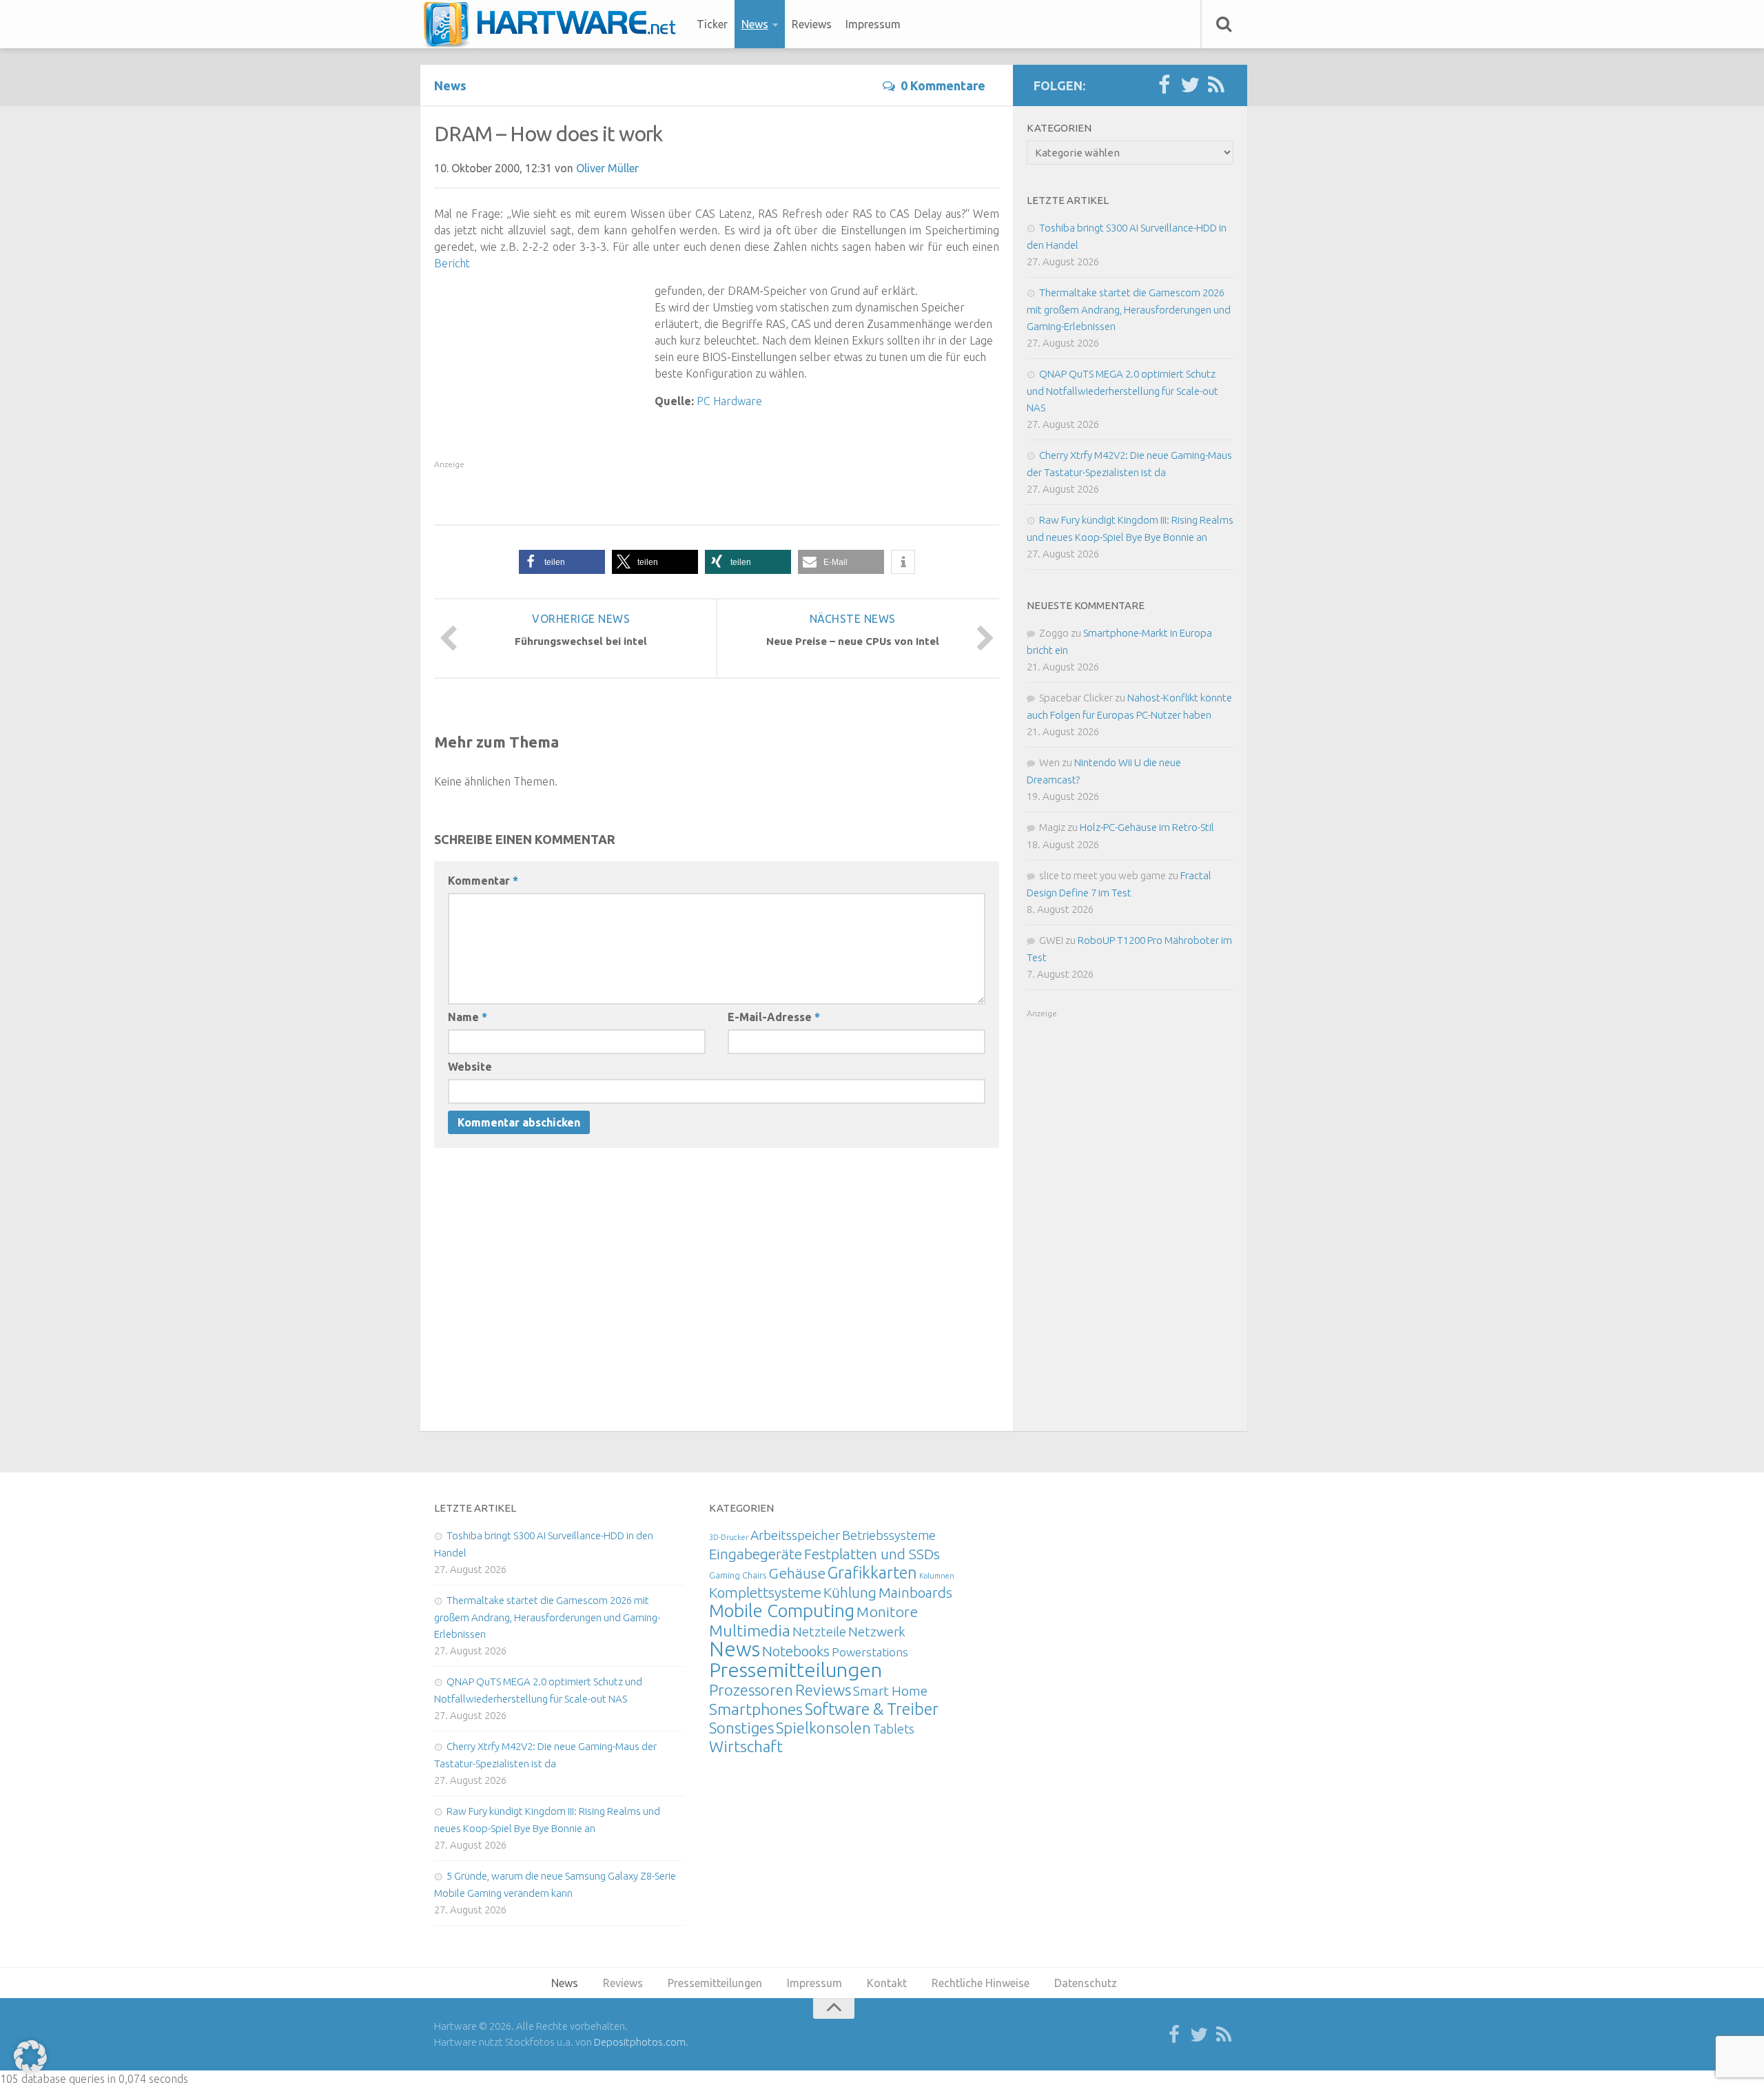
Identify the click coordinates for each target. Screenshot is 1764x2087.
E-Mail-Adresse (774, 1017)
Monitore (887, 1612)
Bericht (452, 263)
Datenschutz (1086, 1983)
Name (468, 1017)
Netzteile (819, 1632)
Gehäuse (797, 1573)
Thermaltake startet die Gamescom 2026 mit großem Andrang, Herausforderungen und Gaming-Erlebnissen (1129, 309)
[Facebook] (1164, 85)
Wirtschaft (746, 1746)
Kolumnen (937, 1576)
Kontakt (887, 1983)
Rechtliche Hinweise (981, 1983)
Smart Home (890, 1691)
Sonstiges (741, 1728)
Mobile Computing (782, 1611)
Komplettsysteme (765, 1592)
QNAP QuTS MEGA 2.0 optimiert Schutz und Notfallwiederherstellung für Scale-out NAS (1122, 391)
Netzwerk (877, 1632)
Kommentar (483, 881)
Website (470, 1067)
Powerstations (870, 1652)
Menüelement (554, 24)
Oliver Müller (607, 168)
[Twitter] (1190, 85)
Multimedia (750, 1630)
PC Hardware (729, 401)
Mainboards (915, 1593)
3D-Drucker (729, 1537)
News (755, 24)
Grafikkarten (872, 1572)
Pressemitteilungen (796, 1669)
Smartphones (756, 1709)
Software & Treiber (872, 1709)
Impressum (873, 24)
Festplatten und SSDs (872, 1554)
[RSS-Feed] (1216, 85)
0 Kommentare (943, 85)
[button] (562, 562)
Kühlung (850, 1592)
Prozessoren (751, 1690)
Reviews (812, 24)
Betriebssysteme (889, 1535)
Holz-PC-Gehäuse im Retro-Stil (1147, 827)
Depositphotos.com (640, 2042)
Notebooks (796, 1651)
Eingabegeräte (756, 1554)
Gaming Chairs (738, 1575)
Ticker (712, 24)
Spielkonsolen (823, 1728)
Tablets (894, 1729)
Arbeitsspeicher (795, 1535)
